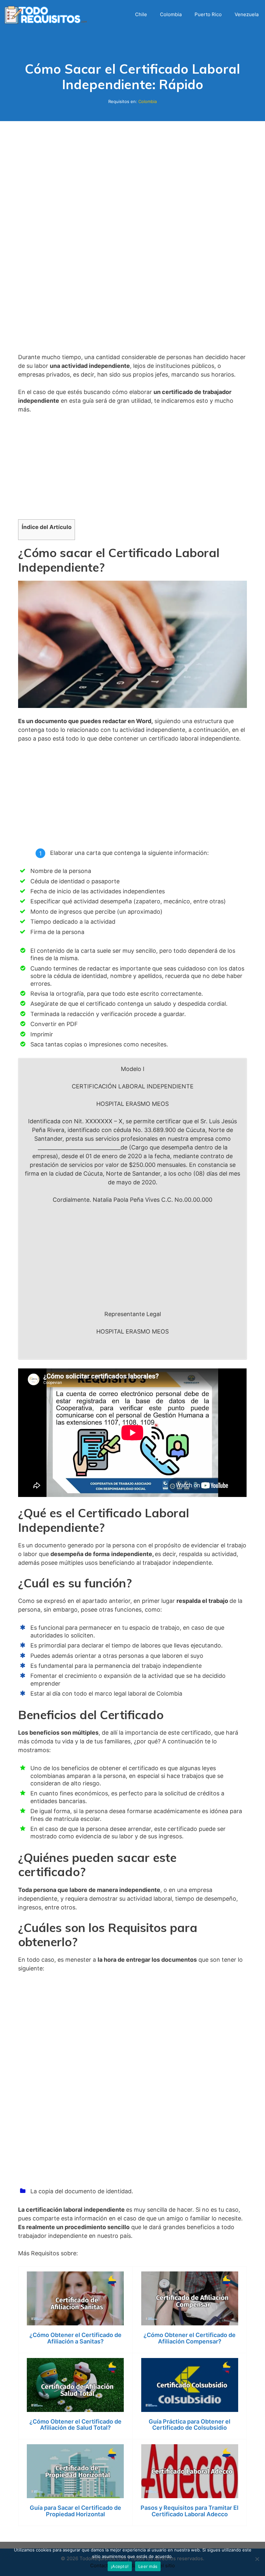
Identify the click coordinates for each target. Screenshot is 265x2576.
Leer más (148, 2566)
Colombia (171, 14)
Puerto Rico (208, 14)
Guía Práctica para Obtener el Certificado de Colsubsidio (190, 2425)
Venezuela (247, 14)
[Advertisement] (132, 247)
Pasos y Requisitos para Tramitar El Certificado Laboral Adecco (190, 2511)
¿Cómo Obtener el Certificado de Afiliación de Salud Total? (75, 2425)
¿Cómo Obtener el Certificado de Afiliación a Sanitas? (75, 2338)
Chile (141, 14)
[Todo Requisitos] (47, 14)
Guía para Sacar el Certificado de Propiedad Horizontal (75, 2511)
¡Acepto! (120, 2566)
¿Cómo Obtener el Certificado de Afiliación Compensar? (190, 2338)
